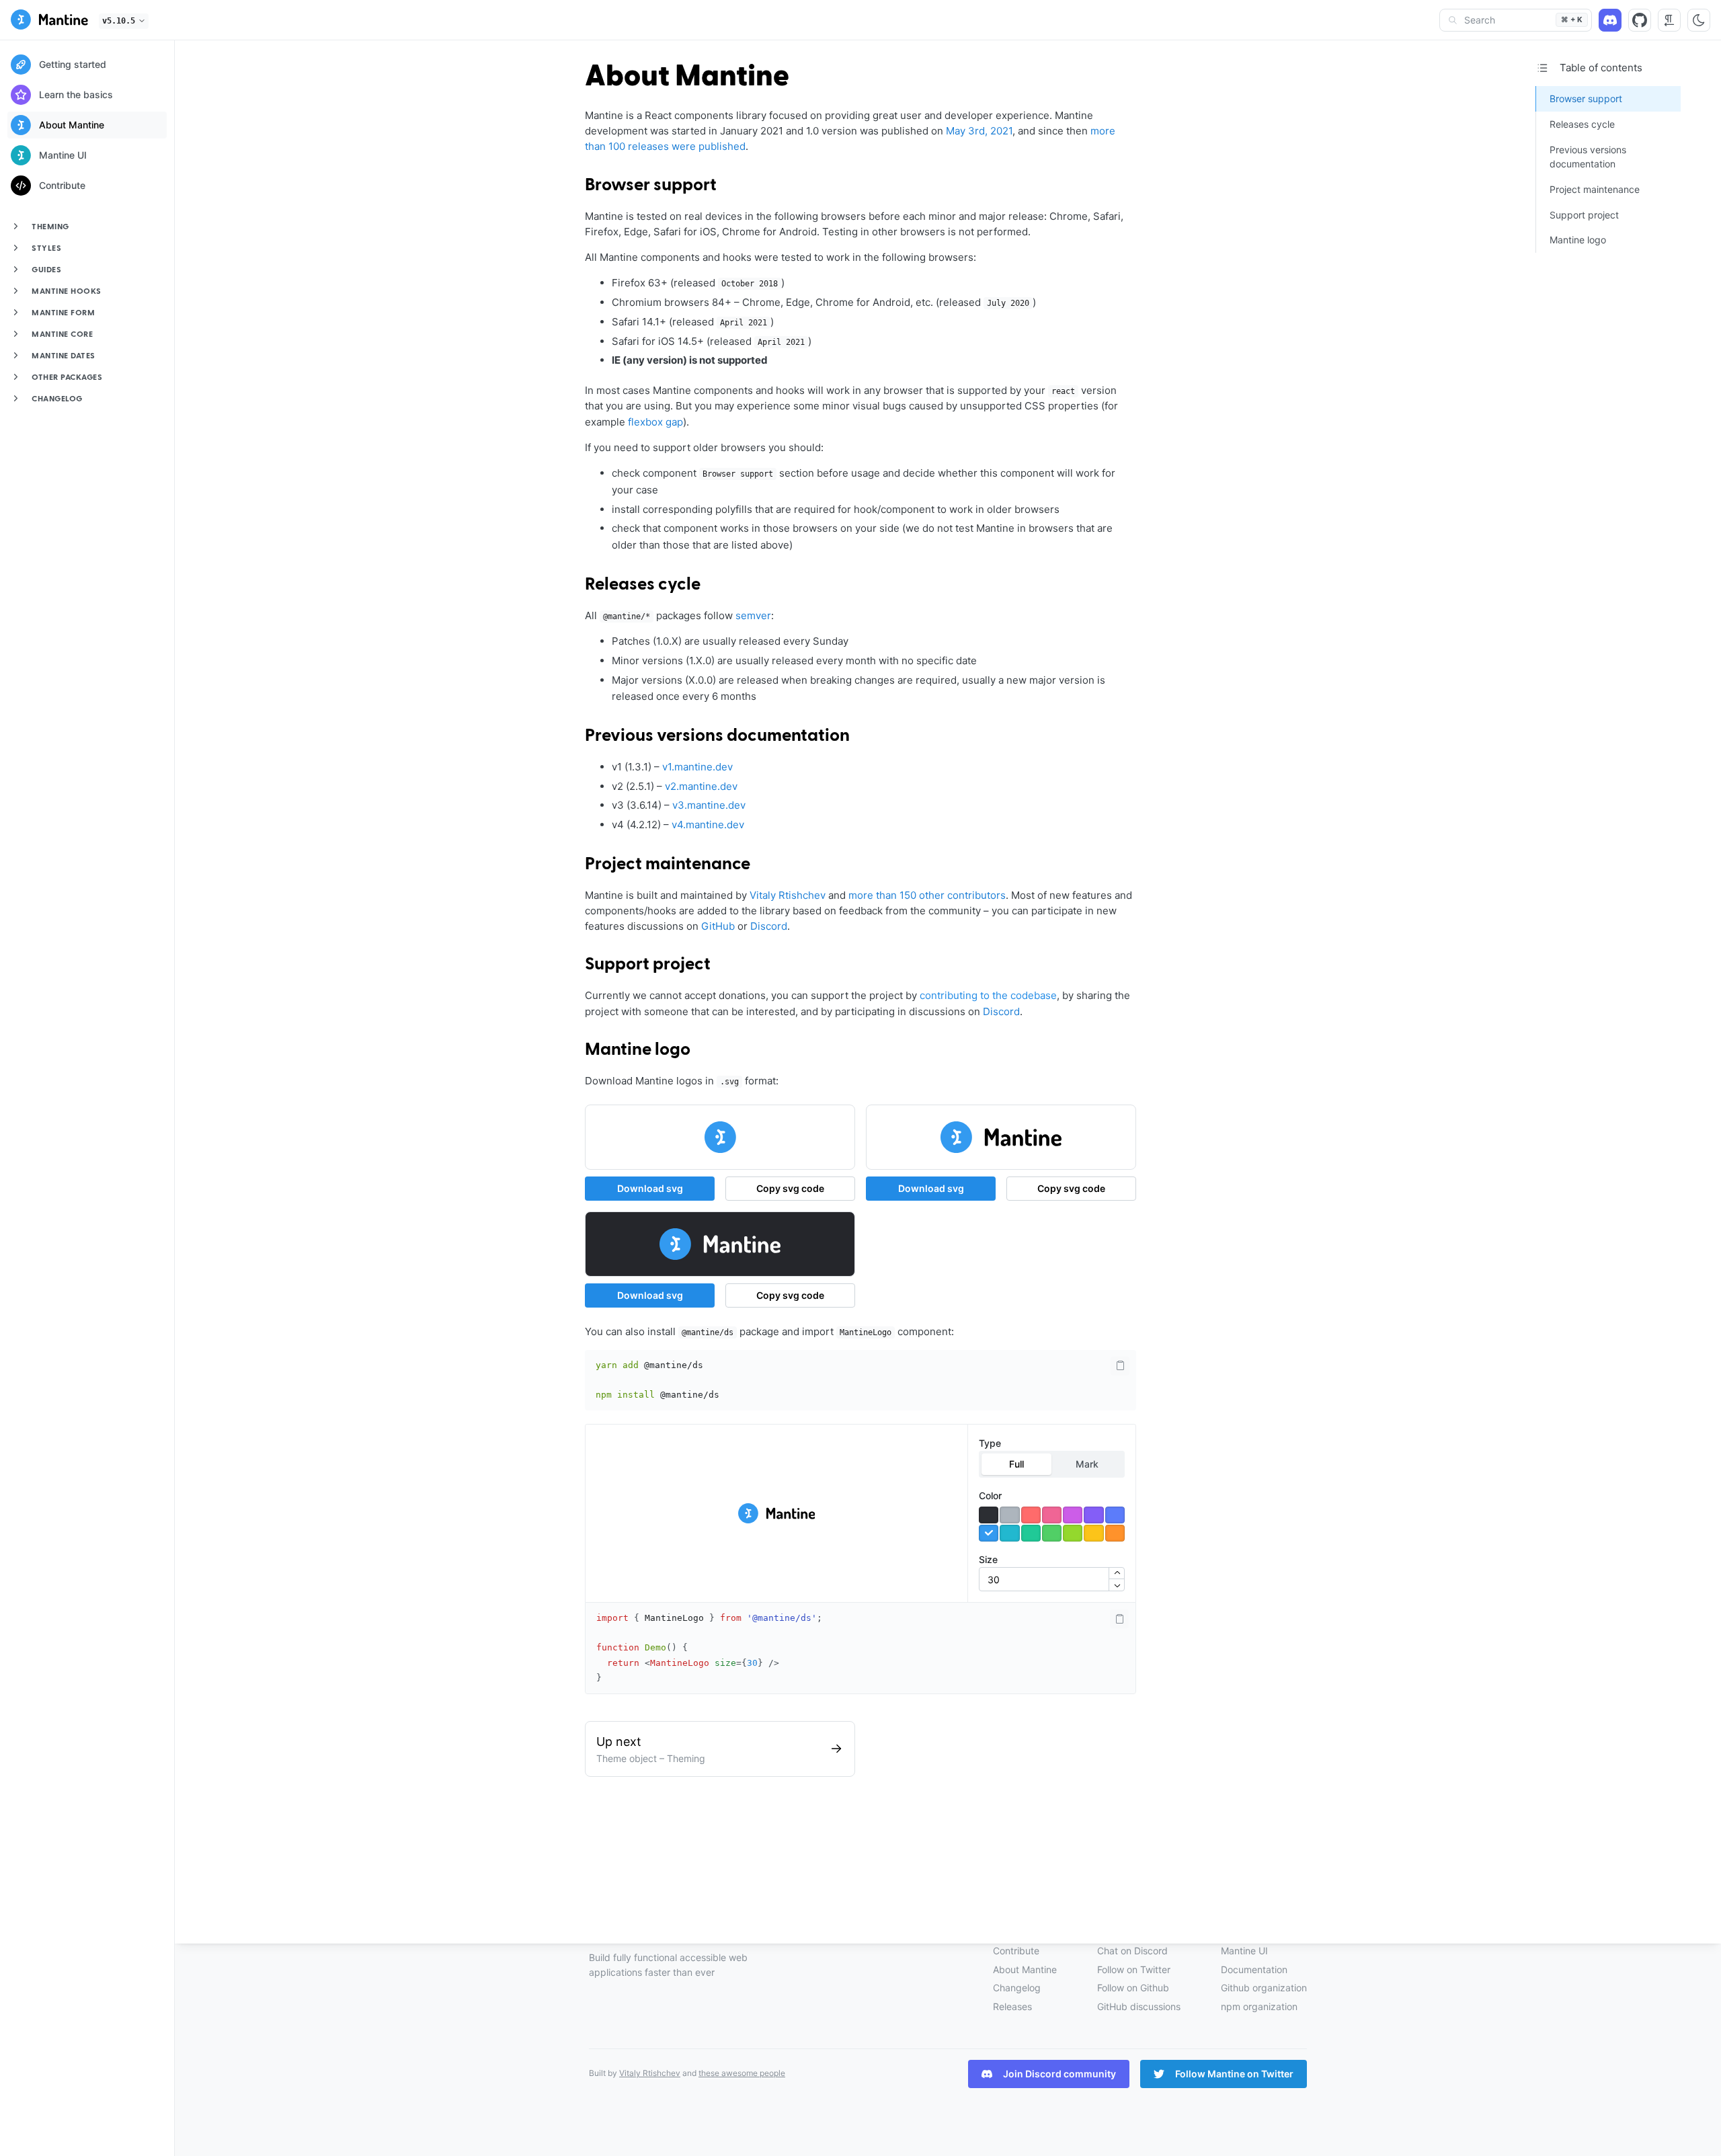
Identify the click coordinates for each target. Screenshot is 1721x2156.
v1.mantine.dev (697, 767)
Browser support (651, 186)
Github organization (1264, 1988)
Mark (1087, 1464)
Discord (769, 926)
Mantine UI (1244, 1951)
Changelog (1017, 1988)
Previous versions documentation (717, 736)
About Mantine (1025, 1969)
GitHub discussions (1139, 2006)
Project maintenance (668, 865)
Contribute (1016, 1951)
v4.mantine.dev (708, 825)
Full (1016, 1464)
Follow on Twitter (1134, 1969)
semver (753, 615)
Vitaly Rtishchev (788, 895)
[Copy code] (1120, 1366)
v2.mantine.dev (701, 786)
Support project (648, 965)
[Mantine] (49, 22)
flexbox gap (655, 422)
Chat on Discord (1132, 1951)
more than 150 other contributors (927, 895)
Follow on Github (1133, 1988)
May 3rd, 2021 (979, 131)
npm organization (1259, 2006)
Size (988, 1559)
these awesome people (742, 2073)
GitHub (718, 926)
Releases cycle (643, 585)
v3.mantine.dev (709, 805)
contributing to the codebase (988, 995)
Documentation (1254, 1969)
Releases (1012, 2006)
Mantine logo (638, 1050)
